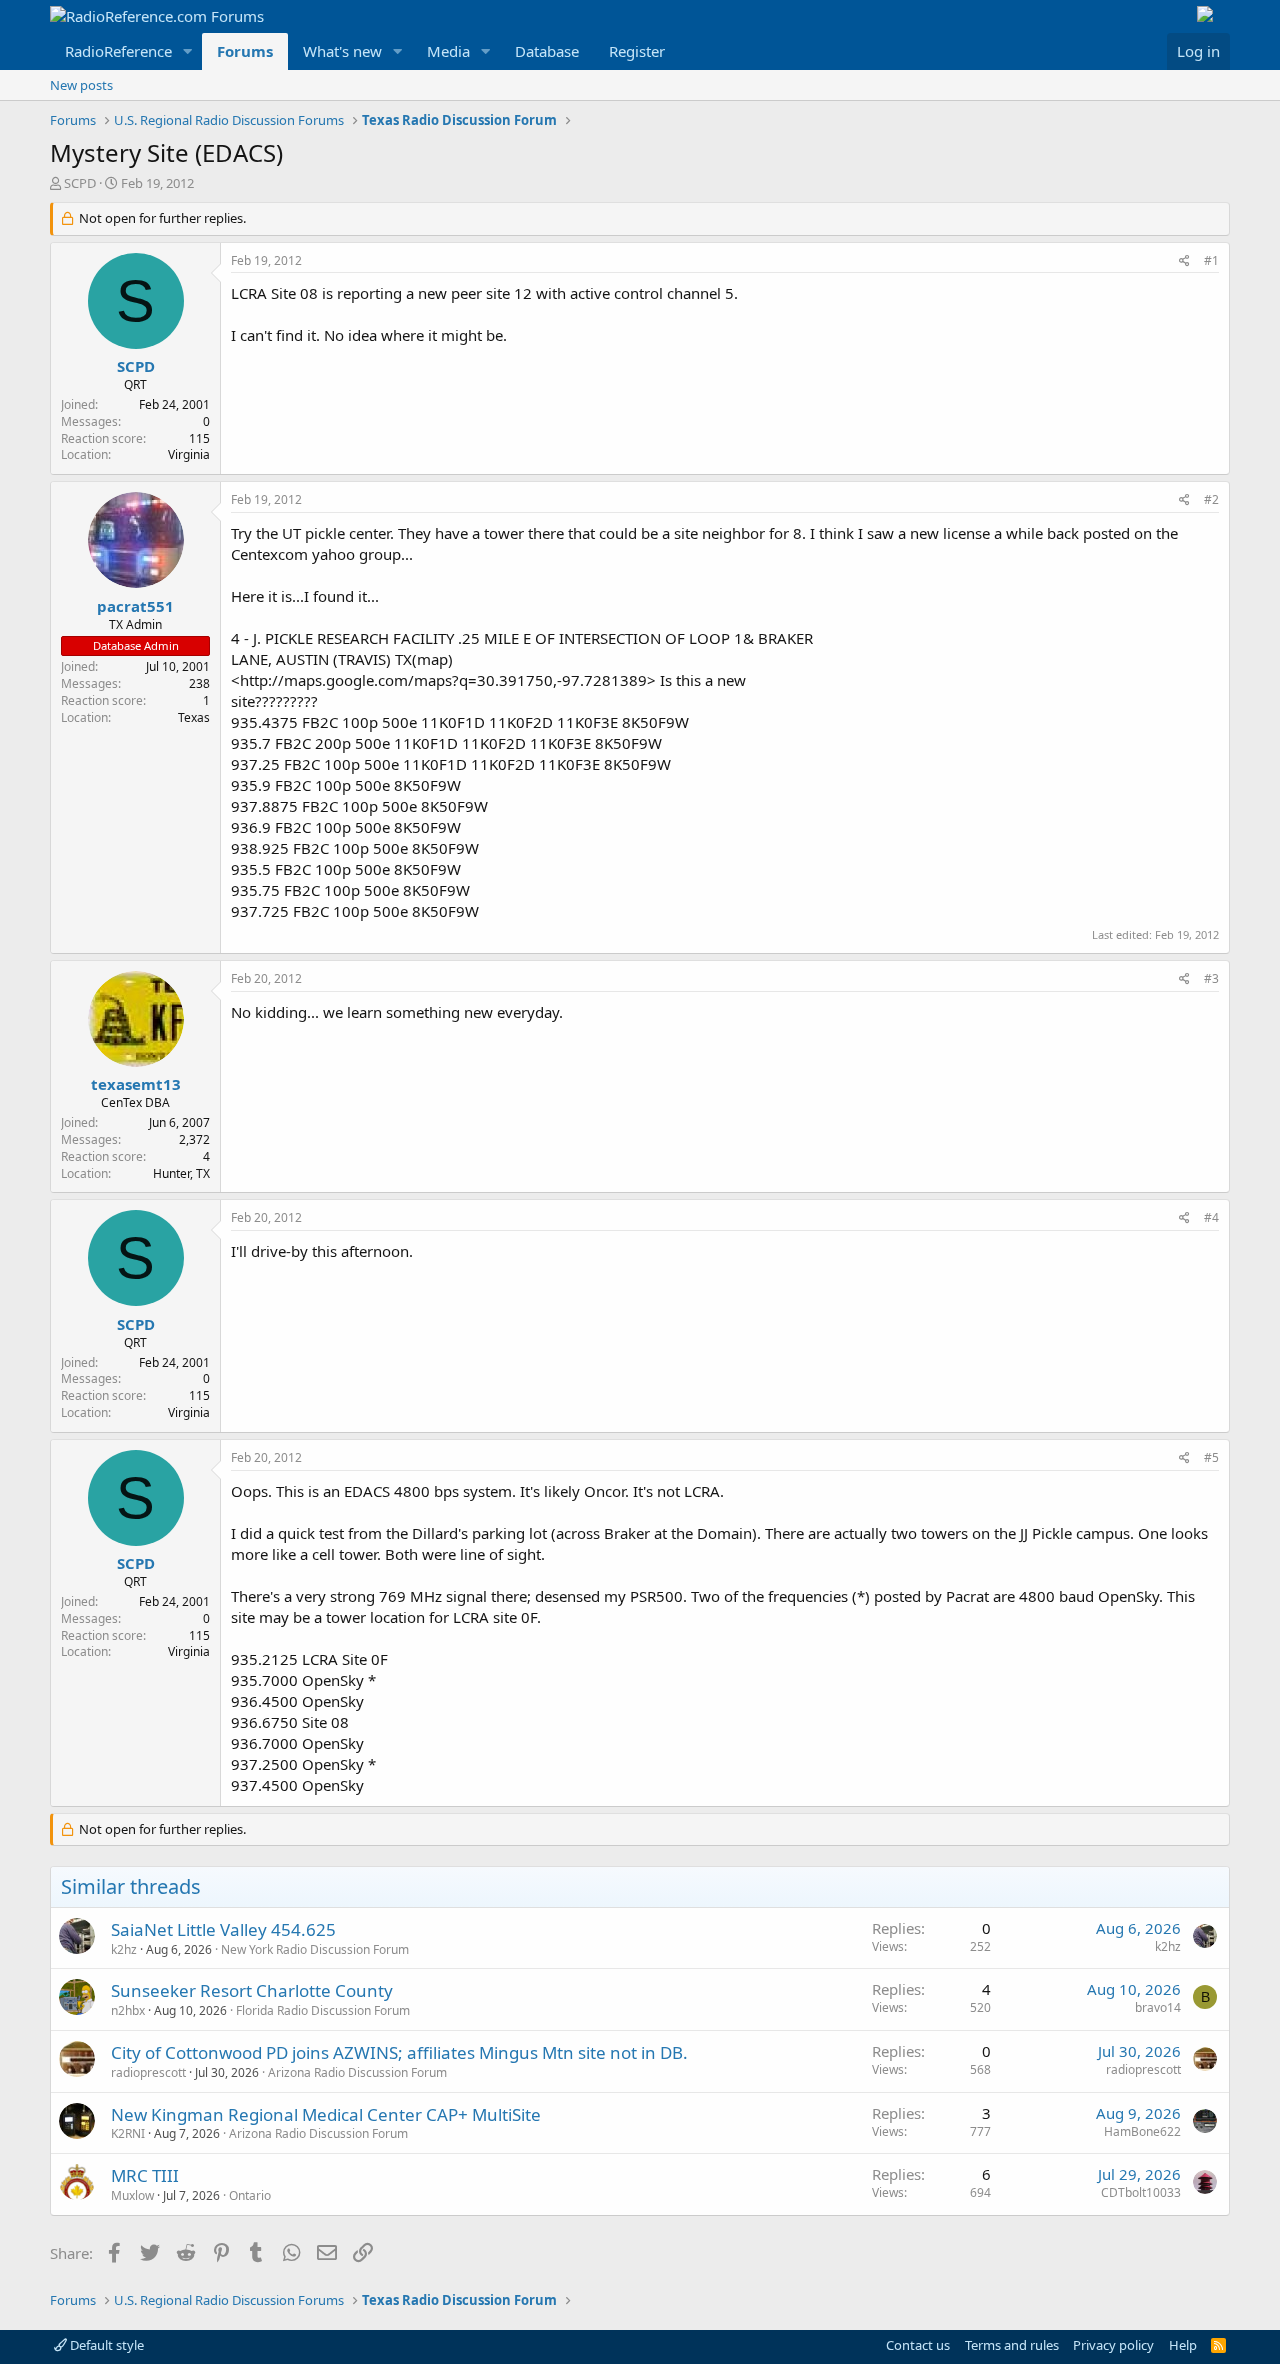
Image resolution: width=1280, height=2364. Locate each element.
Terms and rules (1012, 2345)
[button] (188, 51)
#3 (1211, 978)
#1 (1211, 260)
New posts (81, 85)
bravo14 (1158, 2007)
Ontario (250, 2195)
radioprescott (148, 2072)
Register (637, 51)
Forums (245, 51)
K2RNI (128, 2133)
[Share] (1184, 261)
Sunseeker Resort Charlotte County (252, 1990)
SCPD (80, 183)
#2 (1211, 499)
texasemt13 (136, 1084)
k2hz (124, 1949)
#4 (1211, 1217)
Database (547, 51)
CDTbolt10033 (1141, 2192)
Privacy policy (1113, 2345)
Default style (105, 2345)
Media (448, 51)
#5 (1211, 1457)
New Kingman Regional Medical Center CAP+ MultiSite (326, 2114)
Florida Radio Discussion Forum (323, 2010)
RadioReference (118, 51)
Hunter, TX (181, 1173)
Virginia (189, 454)
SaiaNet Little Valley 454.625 (223, 1929)
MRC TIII (145, 2175)
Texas (194, 717)
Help (1183, 2345)
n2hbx (128, 2010)
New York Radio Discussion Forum (315, 1949)
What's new (342, 51)
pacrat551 (135, 606)
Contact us (918, 2345)
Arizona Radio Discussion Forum (357, 2072)
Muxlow (132, 2195)
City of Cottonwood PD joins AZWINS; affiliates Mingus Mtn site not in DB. (399, 2052)
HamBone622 (1142, 2131)
